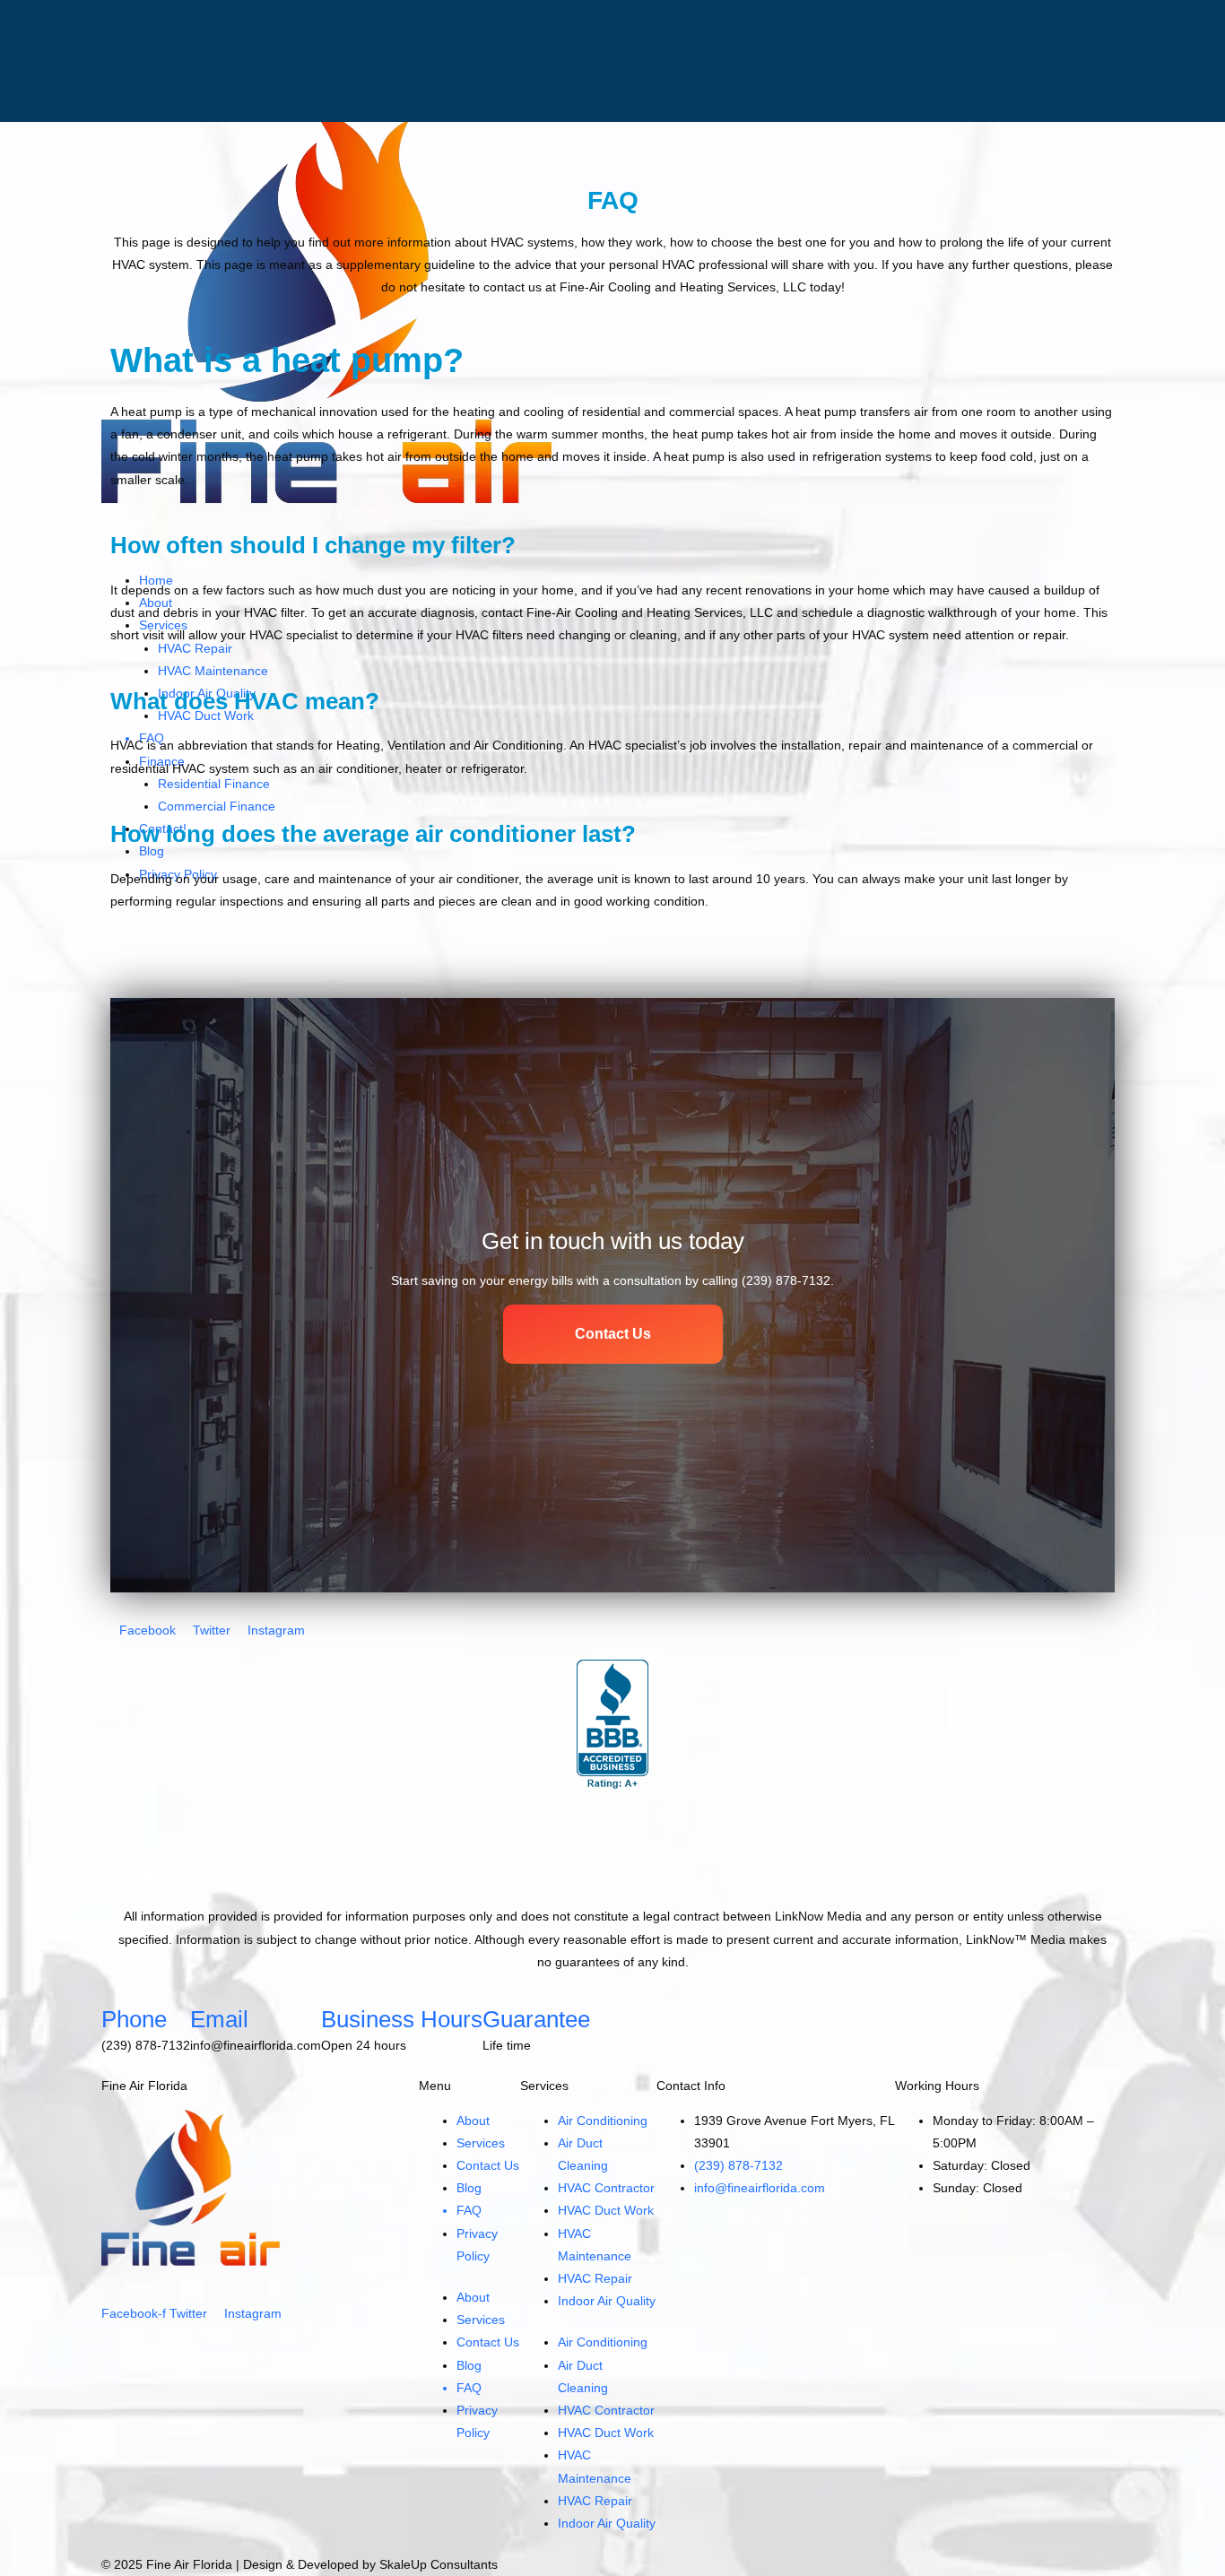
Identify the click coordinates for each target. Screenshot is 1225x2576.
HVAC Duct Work (606, 2210)
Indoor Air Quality (607, 2301)
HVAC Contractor (606, 2188)
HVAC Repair (595, 2278)
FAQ (469, 2210)
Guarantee (536, 2019)
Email (219, 2019)
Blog (469, 2188)
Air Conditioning (603, 2121)
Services (481, 2143)
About (473, 2121)
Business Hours (402, 2019)
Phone (134, 2019)
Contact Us (488, 2165)
